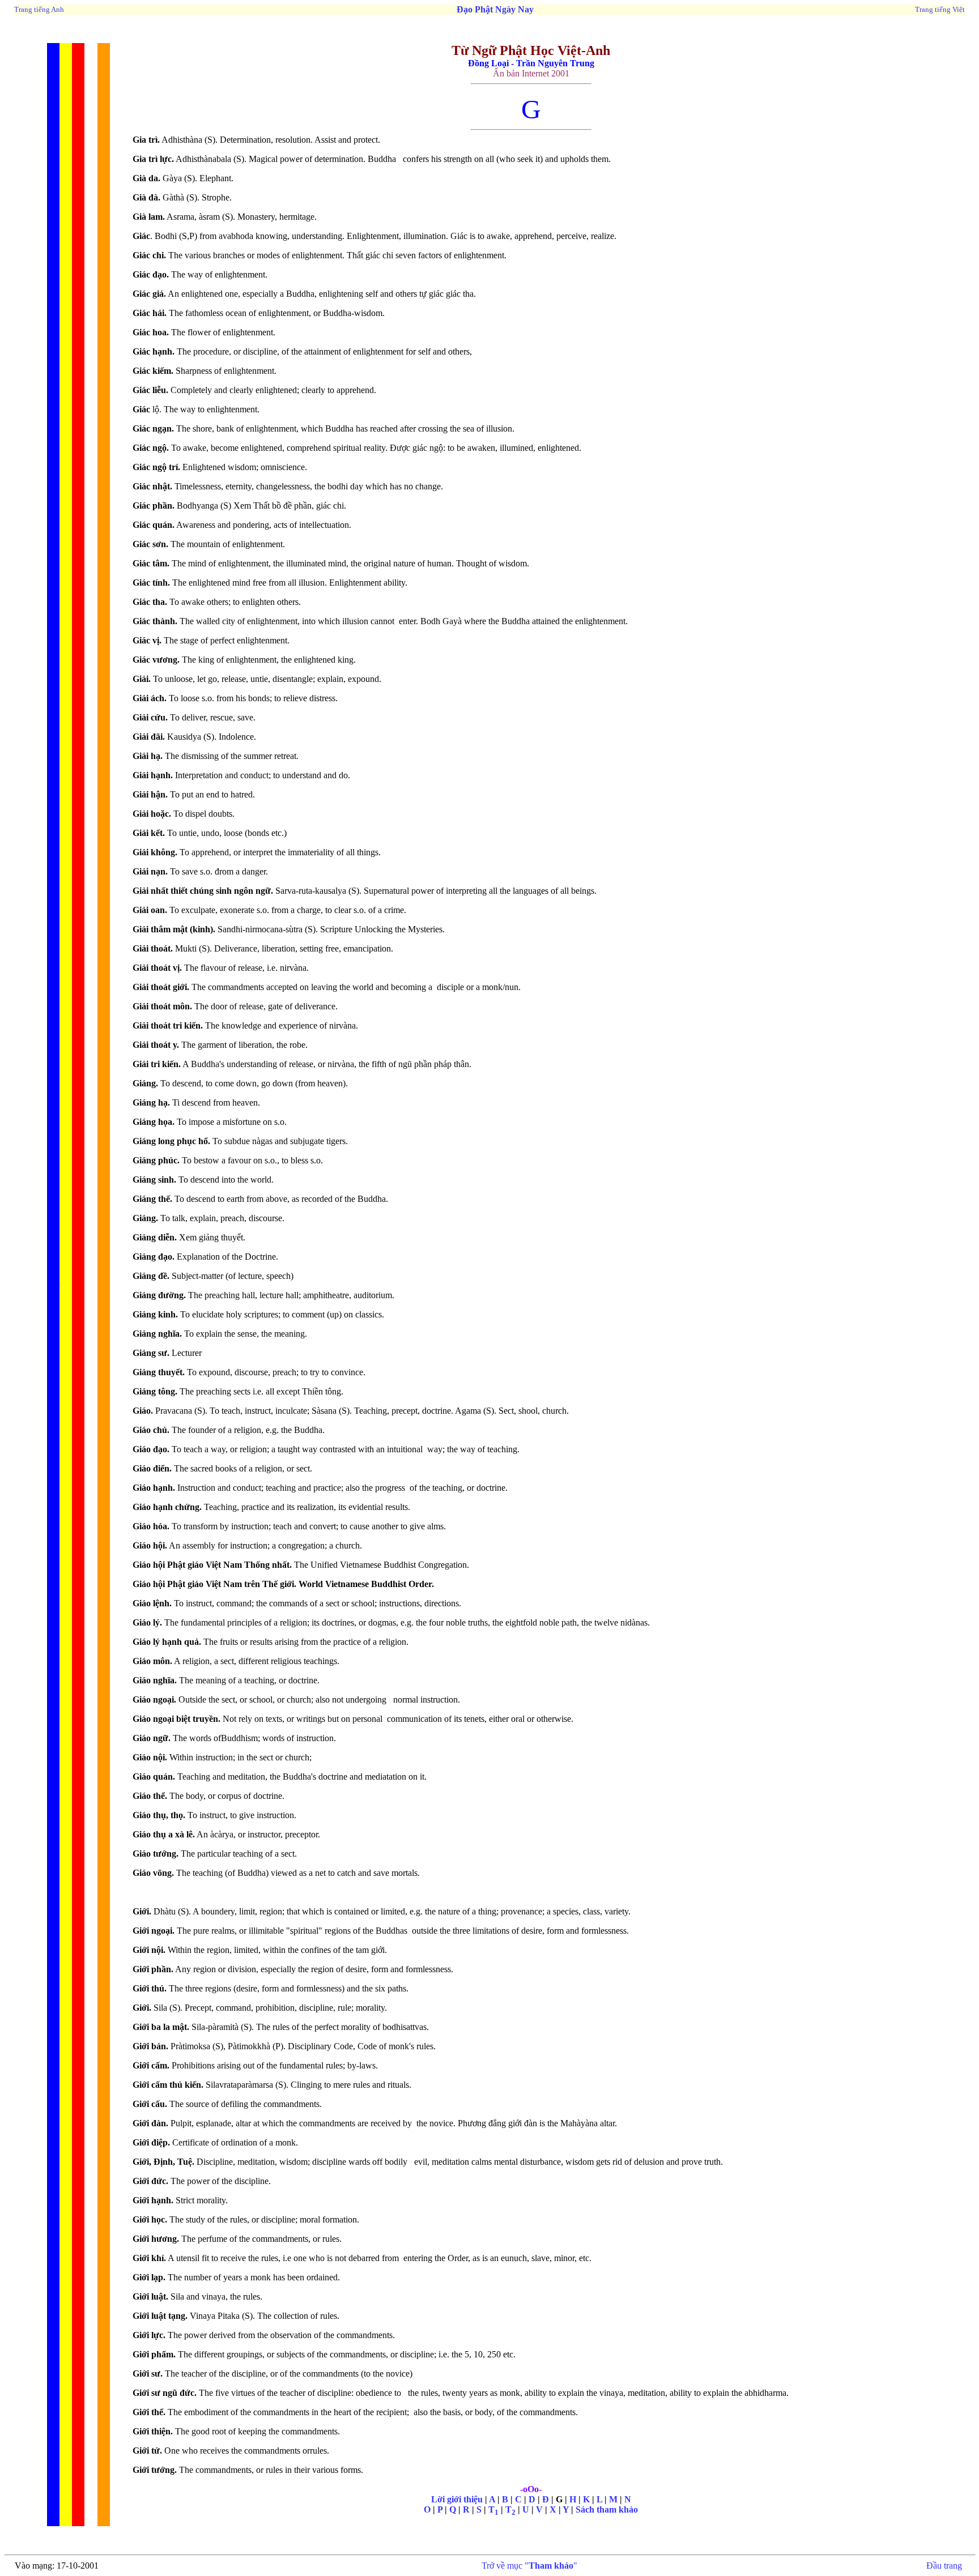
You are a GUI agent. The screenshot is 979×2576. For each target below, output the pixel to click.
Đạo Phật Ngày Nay (495, 9)
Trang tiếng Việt (940, 9)
